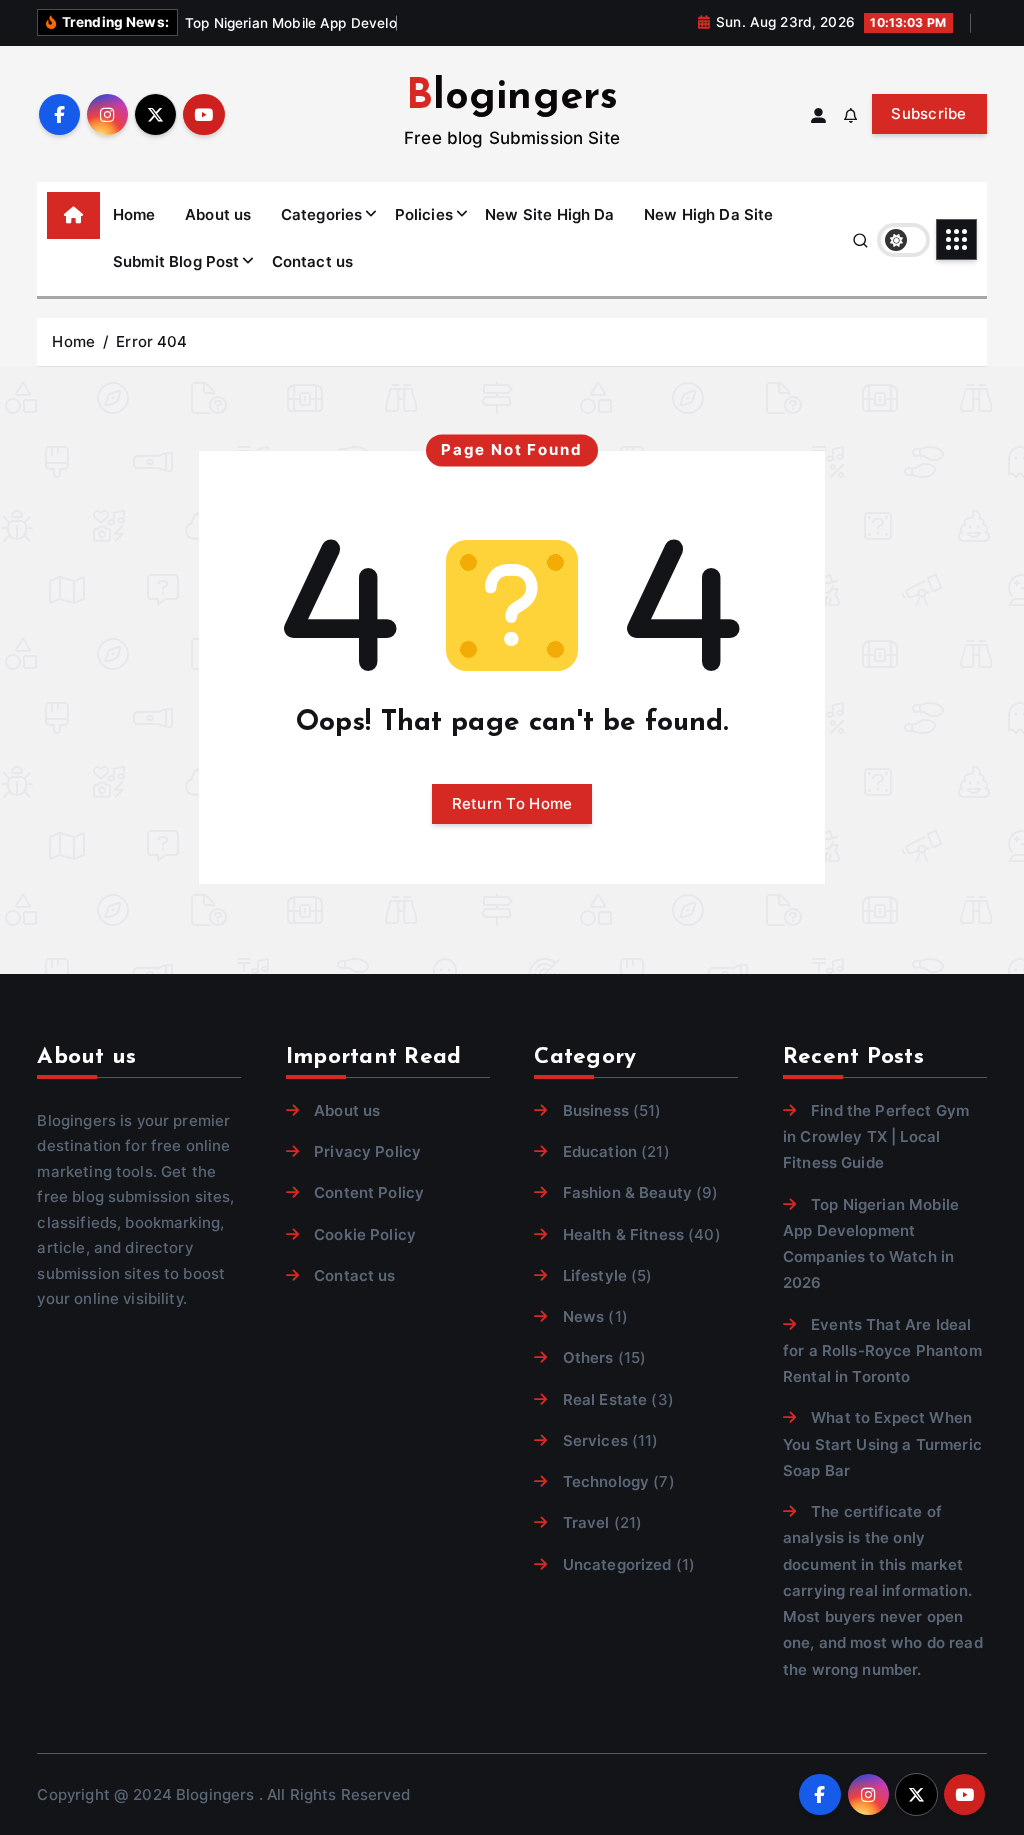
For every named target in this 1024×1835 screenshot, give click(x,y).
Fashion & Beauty (627, 1192)
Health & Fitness (623, 1234)
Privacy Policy (367, 1151)
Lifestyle (595, 1275)
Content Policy (369, 1192)
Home (134, 214)
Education (600, 1151)
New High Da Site (708, 214)
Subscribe (929, 113)
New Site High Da (549, 214)
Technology (606, 1481)
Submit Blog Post (176, 261)
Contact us (313, 261)
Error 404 (151, 341)
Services (595, 1440)
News (583, 1316)
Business (595, 1110)
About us (218, 214)
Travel (586, 1522)
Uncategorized (617, 1564)
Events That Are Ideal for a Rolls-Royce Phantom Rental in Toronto (882, 1351)
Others (588, 1357)
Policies (424, 214)
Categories (322, 214)
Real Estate (605, 1399)
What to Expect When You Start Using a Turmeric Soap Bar (882, 1444)
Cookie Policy (365, 1234)
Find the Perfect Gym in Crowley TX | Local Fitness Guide (876, 1137)
